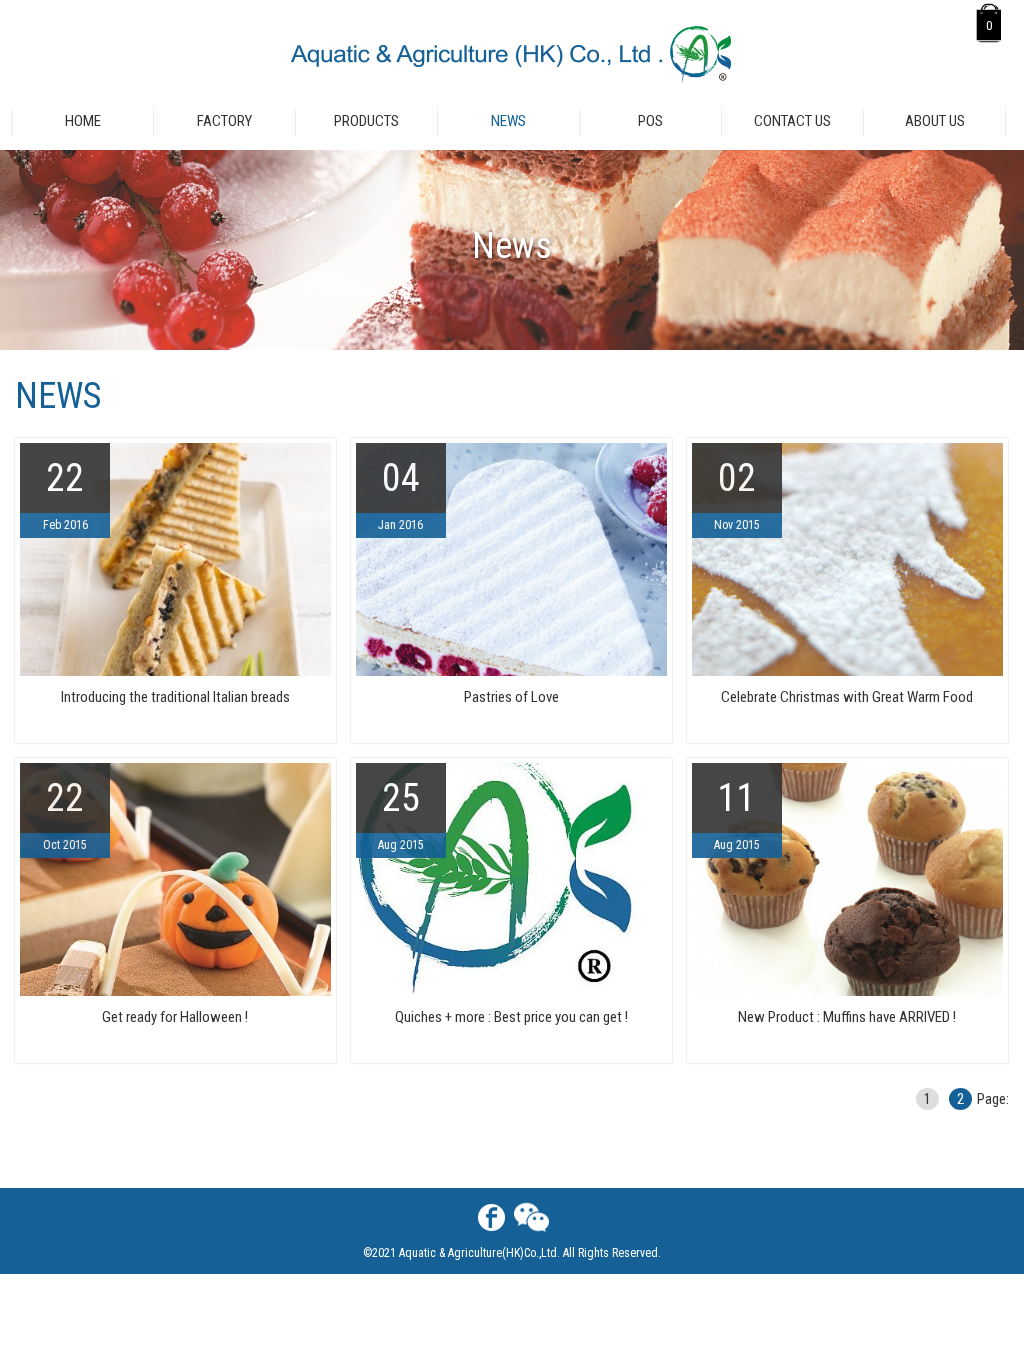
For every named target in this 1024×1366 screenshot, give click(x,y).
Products (366, 121)
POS (650, 121)
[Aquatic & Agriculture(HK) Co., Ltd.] (512, 54)
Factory (224, 121)
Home (83, 121)
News (508, 121)
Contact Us (792, 121)
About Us (935, 121)
